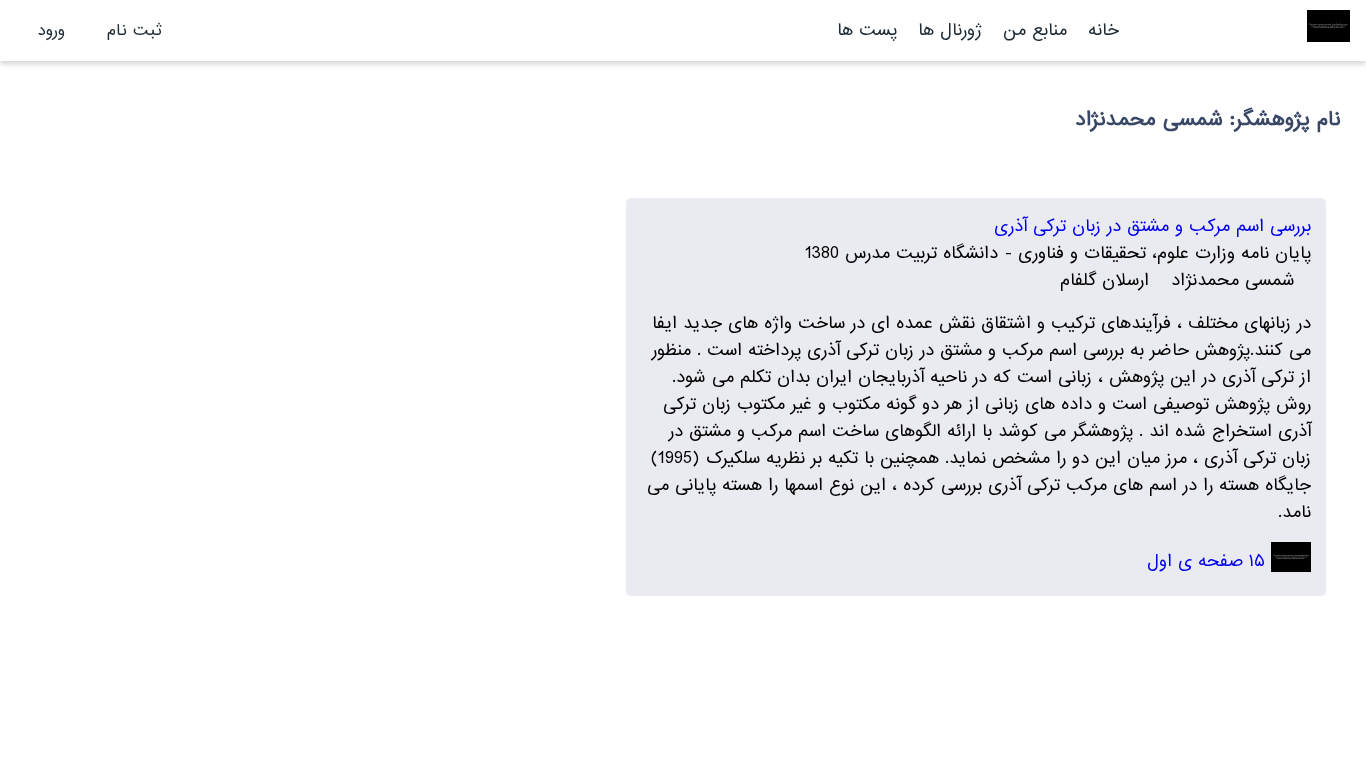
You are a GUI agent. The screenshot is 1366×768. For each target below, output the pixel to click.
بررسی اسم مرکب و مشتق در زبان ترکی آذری (1152, 226)
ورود (51, 30)
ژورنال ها (950, 30)
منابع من (1032, 30)
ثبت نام (134, 30)
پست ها (867, 30)
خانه (1103, 30)
